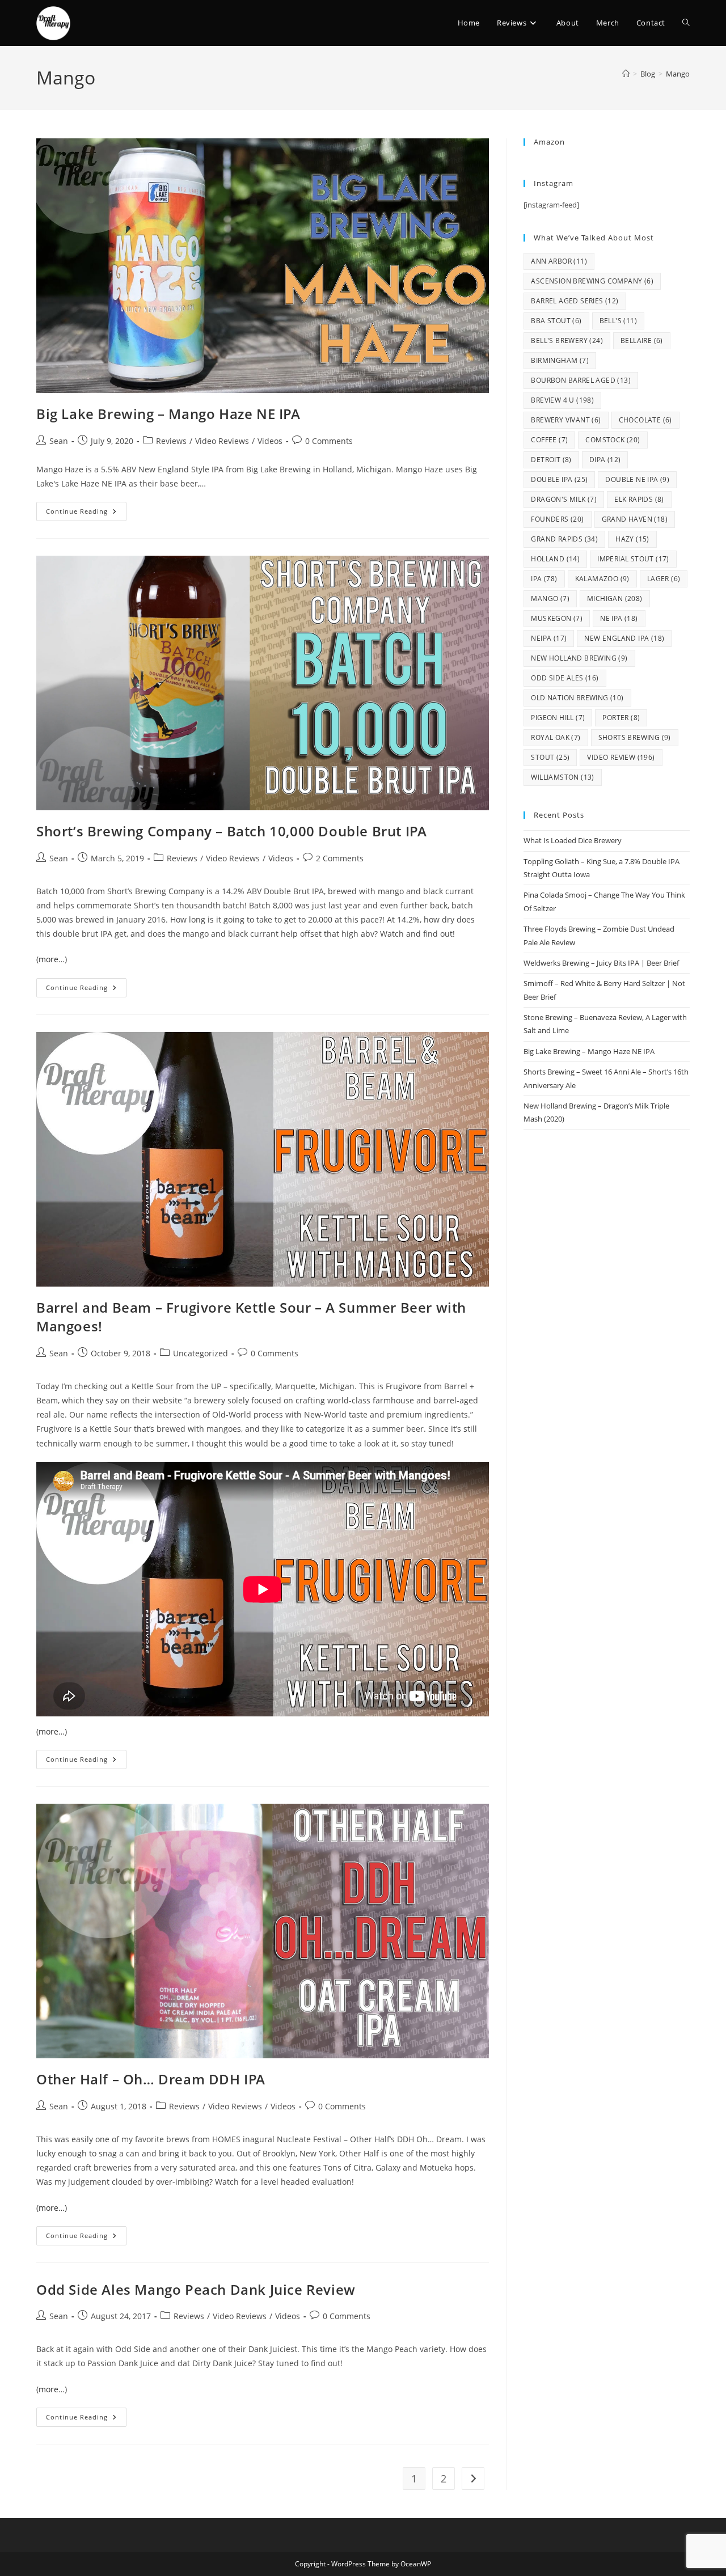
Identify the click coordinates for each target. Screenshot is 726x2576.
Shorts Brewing (635, 737)
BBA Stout (556, 321)
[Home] (626, 74)
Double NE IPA (637, 479)
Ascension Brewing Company (592, 281)
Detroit (551, 460)
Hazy (632, 539)
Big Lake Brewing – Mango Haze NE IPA (168, 414)
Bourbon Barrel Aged (581, 380)
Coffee (549, 440)
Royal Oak (556, 737)
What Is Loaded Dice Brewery (573, 840)
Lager (664, 579)
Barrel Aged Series (575, 301)
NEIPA (549, 638)
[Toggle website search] (686, 23)
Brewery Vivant (566, 420)
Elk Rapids (639, 499)
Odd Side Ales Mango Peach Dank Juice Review (196, 2289)
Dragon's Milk (564, 499)
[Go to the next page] (473, 2478)
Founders (557, 519)
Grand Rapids (564, 539)
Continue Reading (86, 509)
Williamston (562, 777)
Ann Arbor (559, 261)
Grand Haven (635, 519)
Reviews (171, 441)
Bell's (618, 321)
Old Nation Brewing (577, 698)
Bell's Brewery (567, 340)
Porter (621, 718)
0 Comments (329, 441)
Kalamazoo (602, 579)
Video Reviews (222, 441)
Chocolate (645, 420)
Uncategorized (201, 1353)
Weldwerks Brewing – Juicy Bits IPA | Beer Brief (601, 963)
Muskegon (557, 618)
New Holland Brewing (579, 658)
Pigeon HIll (558, 718)
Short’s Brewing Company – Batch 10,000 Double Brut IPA (231, 831)
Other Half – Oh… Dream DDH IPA (151, 2079)
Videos (270, 441)
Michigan (615, 598)
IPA (544, 579)
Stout (550, 757)
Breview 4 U (562, 400)
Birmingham (560, 360)
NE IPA (619, 618)
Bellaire (642, 340)
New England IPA (624, 638)
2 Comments (340, 858)
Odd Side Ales (565, 678)
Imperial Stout (633, 559)
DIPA (605, 460)
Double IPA (559, 479)
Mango (678, 74)
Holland (555, 559)
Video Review (621, 757)
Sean (59, 441)
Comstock (613, 440)
